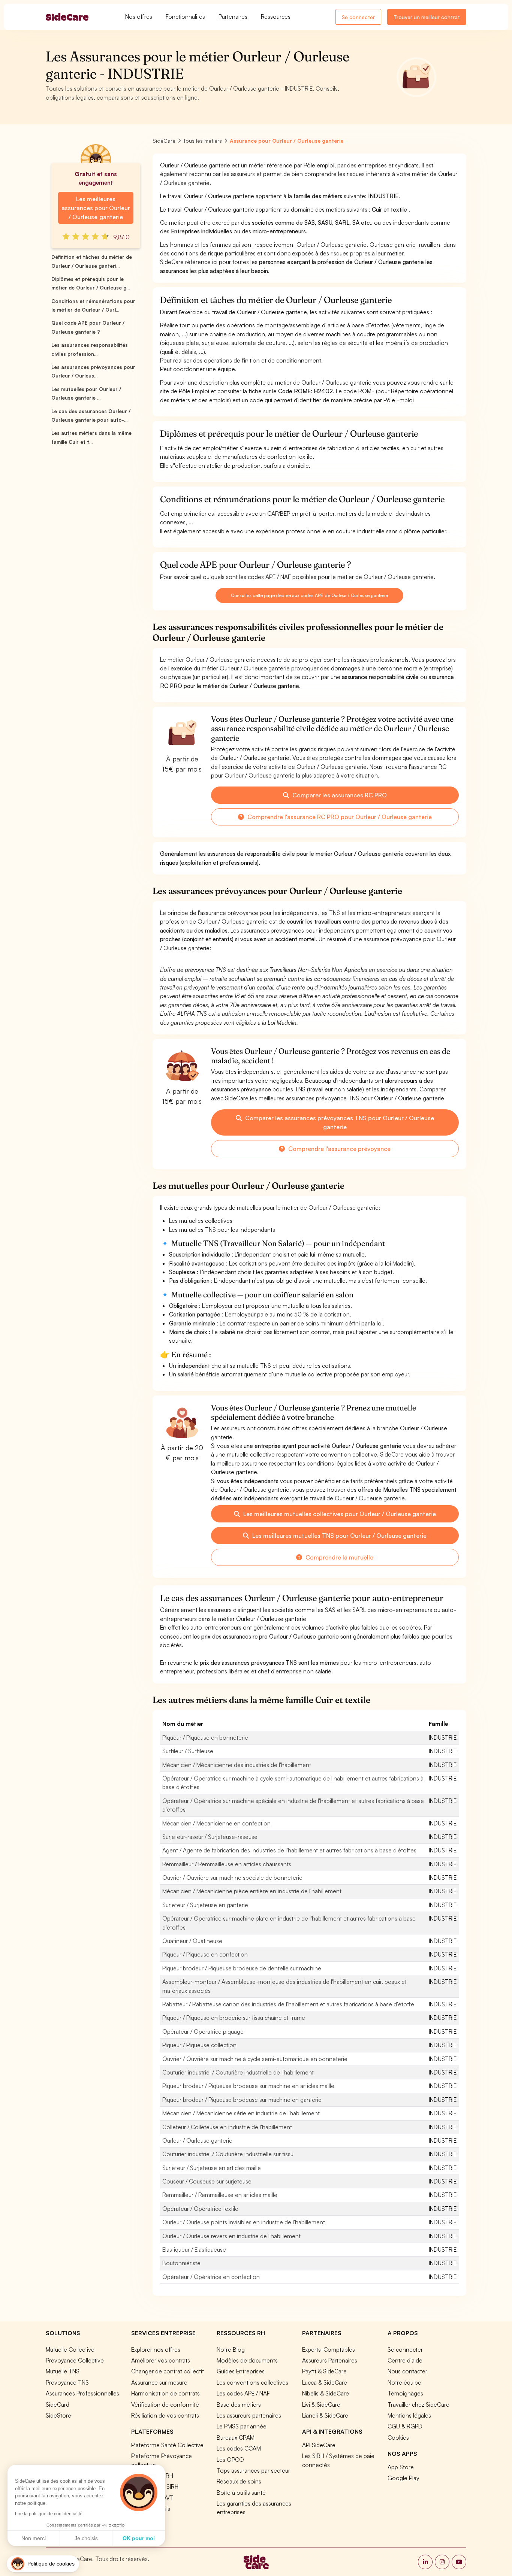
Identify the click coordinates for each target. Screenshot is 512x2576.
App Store (401, 2467)
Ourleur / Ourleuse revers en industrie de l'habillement (231, 2236)
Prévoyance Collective (75, 2360)
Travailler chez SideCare (418, 2404)
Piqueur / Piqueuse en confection (205, 1954)
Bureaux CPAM (236, 2437)
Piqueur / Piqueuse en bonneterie (205, 1737)
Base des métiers (239, 2404)
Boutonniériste (181, 2263)
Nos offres (139, 16)
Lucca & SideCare (325, 2382)
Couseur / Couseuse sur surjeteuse (207, 2181)
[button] (43, 2564)
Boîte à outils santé (241, 2492)
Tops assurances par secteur (253, 2470)
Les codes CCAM (239, 2448)
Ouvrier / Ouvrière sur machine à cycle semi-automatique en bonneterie (255, 2059)
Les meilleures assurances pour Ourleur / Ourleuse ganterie (96, 208)
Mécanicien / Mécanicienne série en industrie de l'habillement (241, 2113)
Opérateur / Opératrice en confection (211, 2277)
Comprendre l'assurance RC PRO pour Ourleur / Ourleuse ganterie (339, 817)
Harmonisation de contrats (165, 2393)
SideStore (58, 2415)
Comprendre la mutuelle (339, 1557)
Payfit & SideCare (324, 2371)
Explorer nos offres (156, 2349)
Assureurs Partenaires (330, 2360)
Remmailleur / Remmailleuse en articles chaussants (227, 1864)
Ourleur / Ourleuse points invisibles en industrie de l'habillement (244, 2222)
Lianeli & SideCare (325, 2415)
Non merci (34, 2538)
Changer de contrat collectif (168, 2371)
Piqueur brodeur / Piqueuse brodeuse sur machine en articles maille (248, 2086)
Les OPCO (230, 2460)
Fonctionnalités (185, 16)
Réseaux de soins (239, 2481)
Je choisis (86, 2538)
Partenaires (233, 16)
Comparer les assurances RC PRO (339, 795)
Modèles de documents (247, 2360)
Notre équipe (404, 2382)
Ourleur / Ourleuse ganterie (197, 2140)
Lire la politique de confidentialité (49, 2514)
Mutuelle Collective (70, 2349)
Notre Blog (231, 2349)
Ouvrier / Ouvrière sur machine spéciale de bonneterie (232, 1878)
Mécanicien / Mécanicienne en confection (216, 1823)
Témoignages (405, 2393)
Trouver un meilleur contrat (427, 17)
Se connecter (358, 17)
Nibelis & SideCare (326, 2393)
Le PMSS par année (242, 2426)
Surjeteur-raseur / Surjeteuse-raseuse (210, 1837)
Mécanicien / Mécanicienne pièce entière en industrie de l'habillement (252, 1891)
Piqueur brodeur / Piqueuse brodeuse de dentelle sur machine (242, 1968)
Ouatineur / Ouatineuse (192, 1941)
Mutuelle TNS (63, 2371)
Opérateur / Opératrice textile (200, 2209)
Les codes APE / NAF (243, 2393)
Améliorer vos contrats (161, 2360)
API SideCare (319, 2445)
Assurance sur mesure (159, 2382)
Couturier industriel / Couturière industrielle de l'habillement (238, 2072)
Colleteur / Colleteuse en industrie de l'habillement (227, 2127)
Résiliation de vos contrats (165, 2415)
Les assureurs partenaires (249, 2415)
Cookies (398, 2437)
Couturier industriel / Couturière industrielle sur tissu (228, 2154)
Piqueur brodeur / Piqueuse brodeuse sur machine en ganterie (242, 2100)
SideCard (58, 2404)
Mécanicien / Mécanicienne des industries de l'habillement (237, 1765)
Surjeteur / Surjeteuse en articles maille (212, 2168)
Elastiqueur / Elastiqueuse (194, 2249)
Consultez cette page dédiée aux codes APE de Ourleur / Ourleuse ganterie (309, 595)
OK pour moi (139, 2538)
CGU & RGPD (405, 2426)
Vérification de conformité (165, 2404)
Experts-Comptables (329, 2349)
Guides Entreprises (241, 2371)
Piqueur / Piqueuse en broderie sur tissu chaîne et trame (234, 2018)
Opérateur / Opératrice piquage (203, 2031)
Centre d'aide (405, 2360)
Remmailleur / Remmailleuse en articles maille (220, 2195)
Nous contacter (407, 2371)
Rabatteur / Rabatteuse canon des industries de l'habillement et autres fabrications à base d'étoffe (288, 2004)
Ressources (276, 16)
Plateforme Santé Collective (167, 2445)
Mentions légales (409, 2415)
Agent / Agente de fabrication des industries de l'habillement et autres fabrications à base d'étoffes (289, 1850)
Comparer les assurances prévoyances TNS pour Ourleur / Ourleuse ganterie (339, 1122)
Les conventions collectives (252, 2382)
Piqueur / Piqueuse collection (199, 2045)
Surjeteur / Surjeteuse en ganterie (205, 1905)
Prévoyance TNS (67, 2382)
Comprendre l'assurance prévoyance (339, 1149)
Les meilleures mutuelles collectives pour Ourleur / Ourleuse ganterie (339, 1514)
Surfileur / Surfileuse (188, 1751)
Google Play (403, 2478)
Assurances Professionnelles (82, 2393)
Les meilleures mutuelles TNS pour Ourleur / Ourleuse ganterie (339, 1536)
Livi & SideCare (321, 2404)
